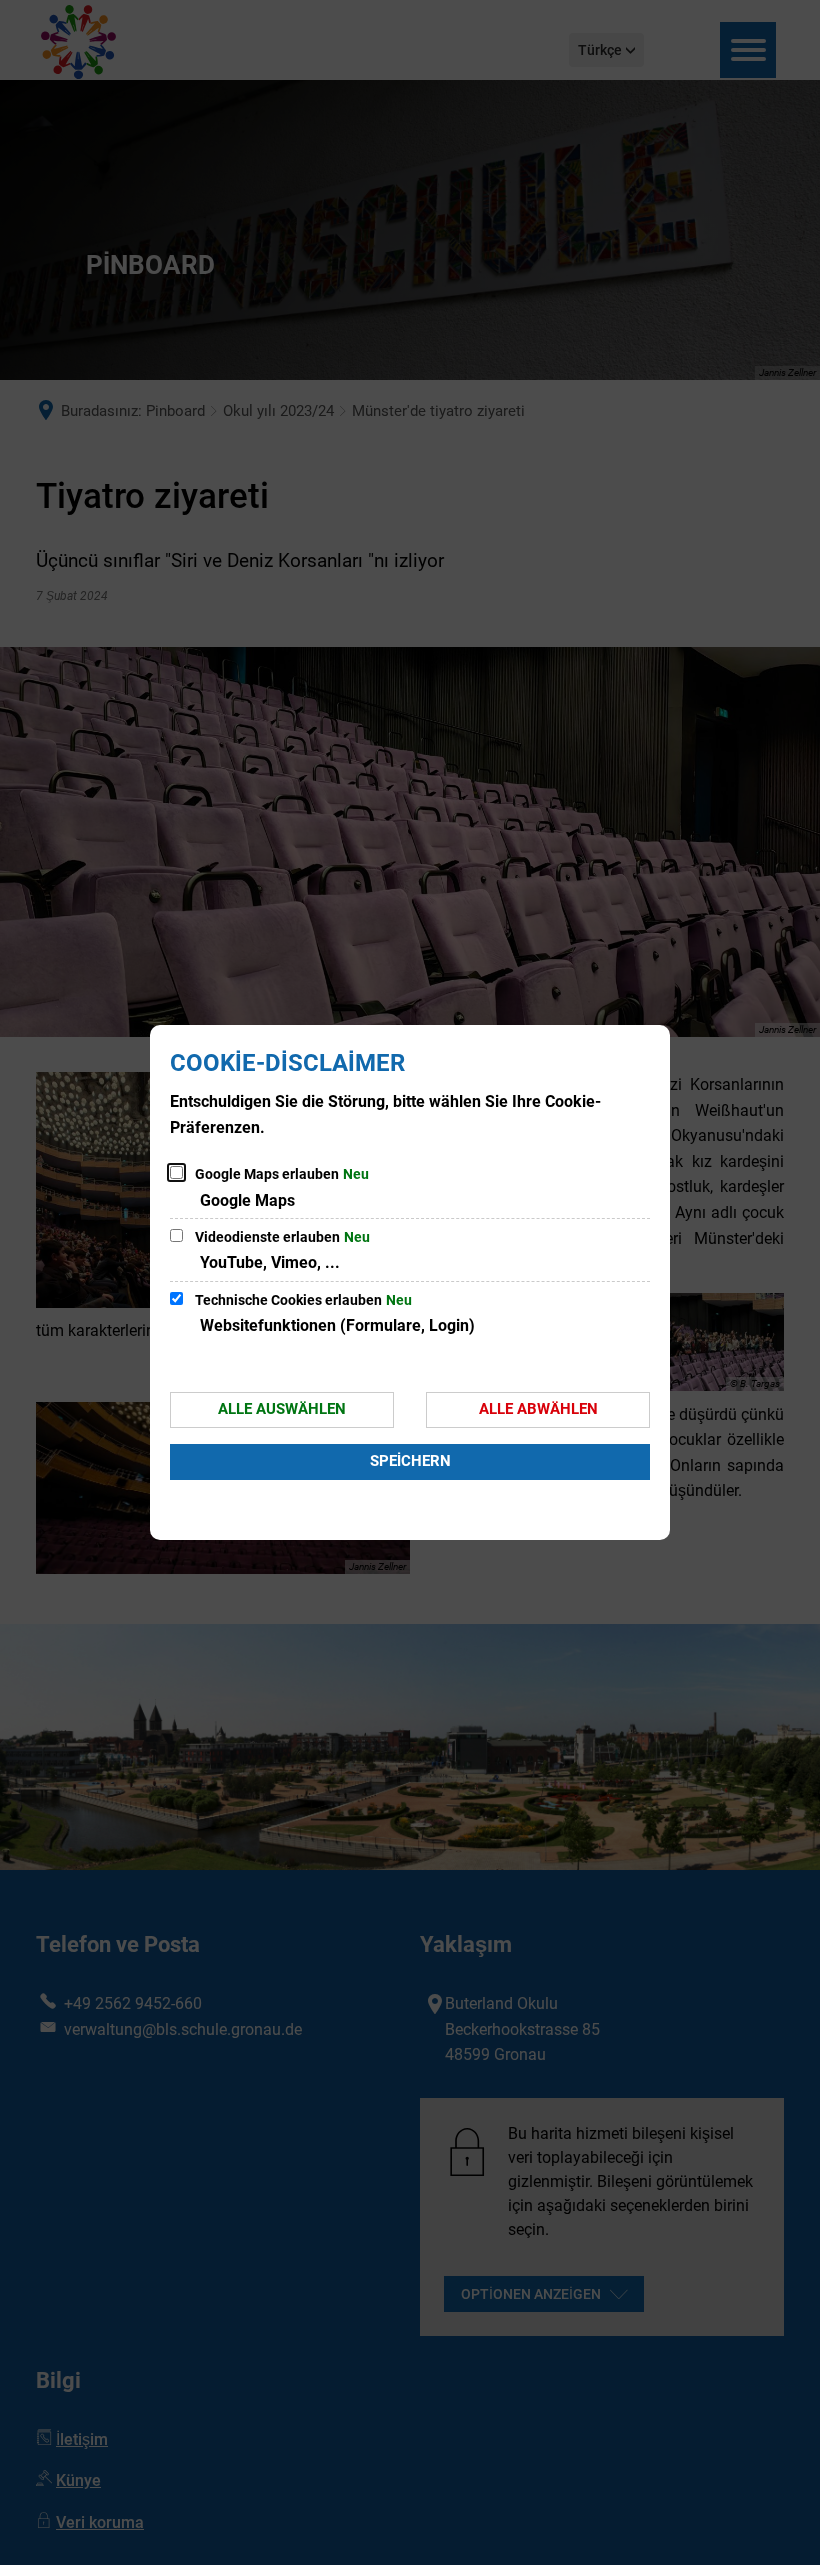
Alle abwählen (538, 1409)
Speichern (410, 1461)
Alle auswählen (282, 1409)
